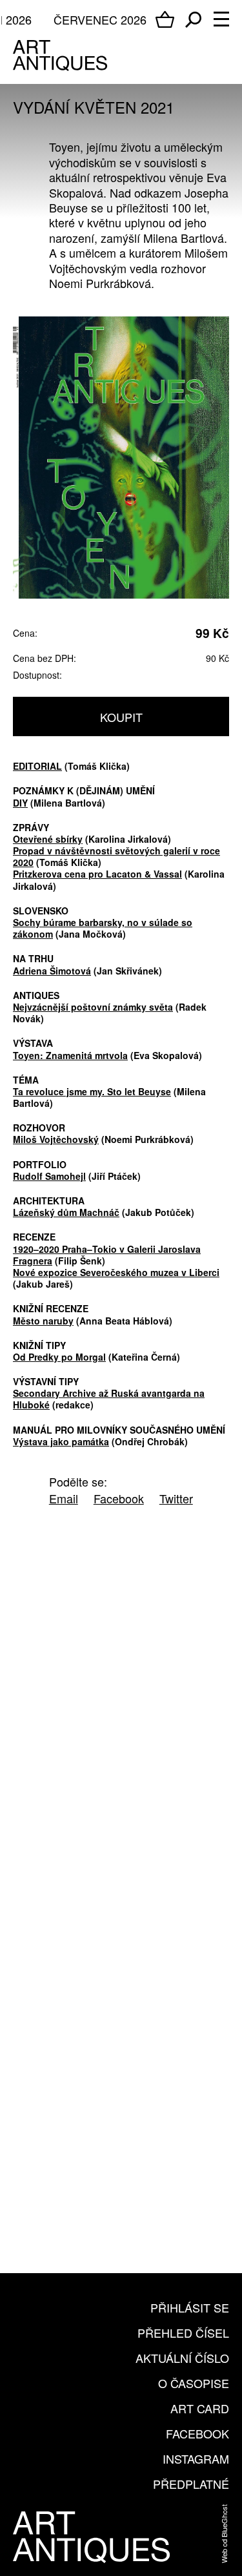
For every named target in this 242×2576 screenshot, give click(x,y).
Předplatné (191, 2484)
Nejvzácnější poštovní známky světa (93, 1007)
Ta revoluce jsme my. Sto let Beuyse (92, 1091)
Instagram (196, 2458)
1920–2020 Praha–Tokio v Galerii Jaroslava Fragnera (107, 1255)
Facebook (197, 2433)
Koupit (121, 717)
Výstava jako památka (61, 1441)
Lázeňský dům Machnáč (66, 1212)
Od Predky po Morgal (59, 1357)
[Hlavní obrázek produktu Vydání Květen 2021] (121, 458)
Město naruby (43, 1321)
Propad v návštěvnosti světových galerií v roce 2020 (116, 856)
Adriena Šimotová (52, 971)
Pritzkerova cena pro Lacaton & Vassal (97, 874)
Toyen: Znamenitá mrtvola (70, 1055)
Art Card (200, 2408)
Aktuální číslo (182, 2358)
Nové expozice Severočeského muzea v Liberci (116, 1272)
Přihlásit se (190, 2307)
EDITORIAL (37, 766)
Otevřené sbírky (48, 839)
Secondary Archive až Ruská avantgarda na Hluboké (109, 1399)
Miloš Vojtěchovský (56, 1139)
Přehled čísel (183, 2333)
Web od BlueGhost (224, 2534)
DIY (20, 803)
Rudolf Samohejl (49, 1176)
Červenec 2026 (100, 19)
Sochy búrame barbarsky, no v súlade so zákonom (103, 928)
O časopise (194, 2383)
